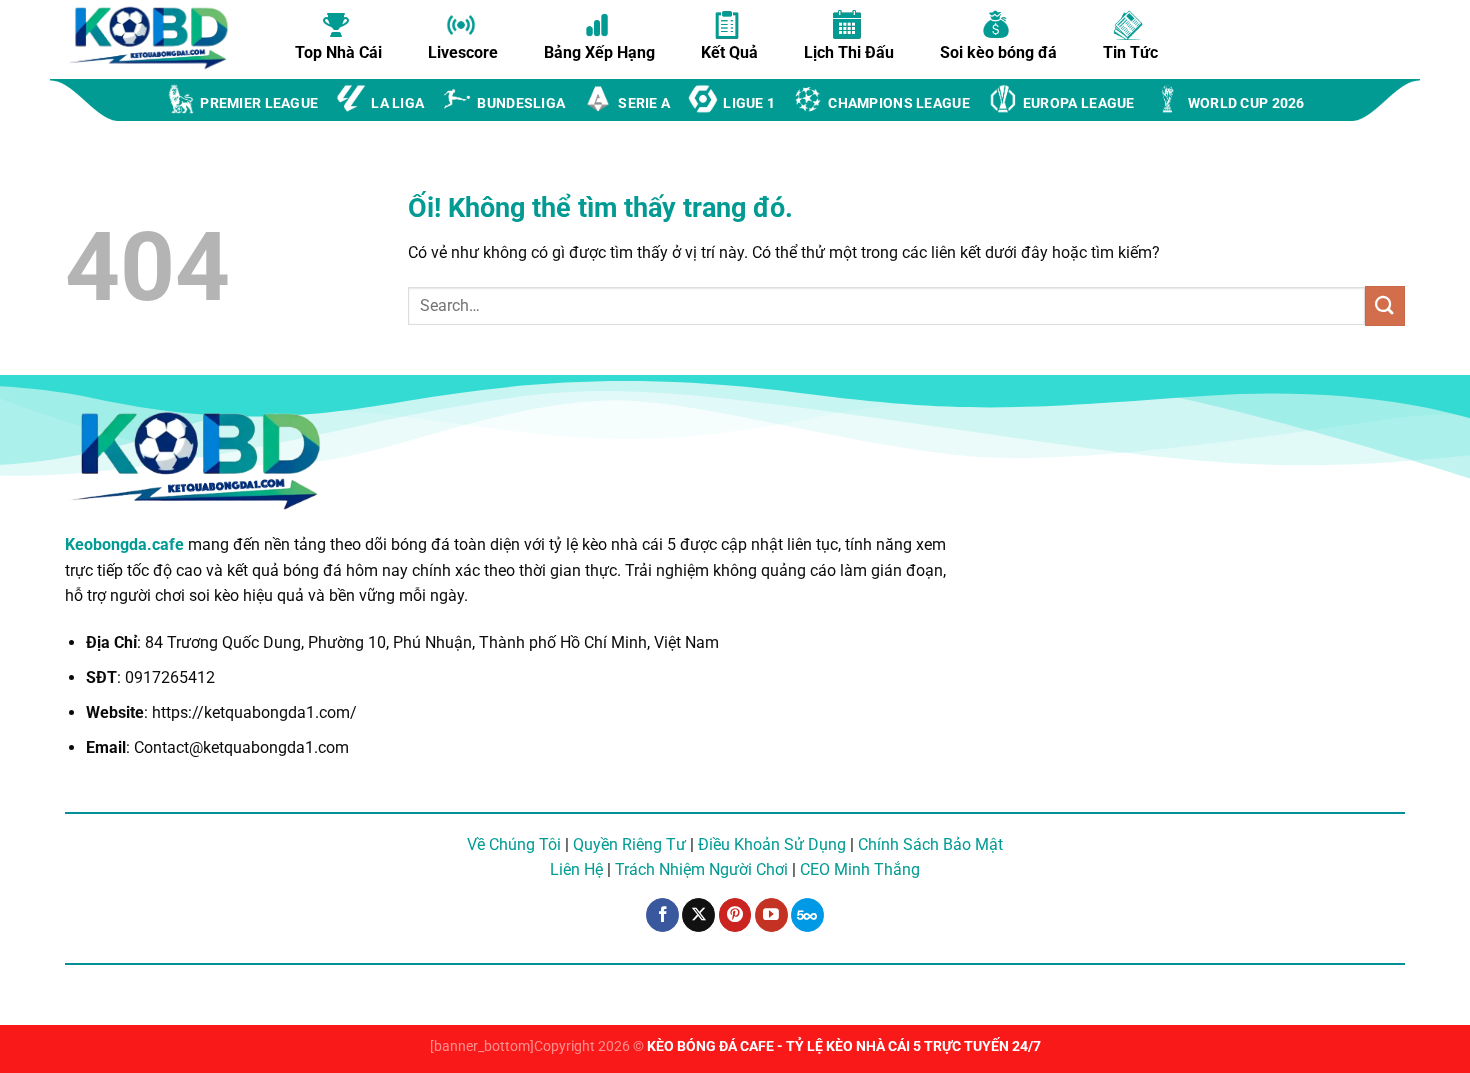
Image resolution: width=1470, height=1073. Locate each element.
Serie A (644, 103)
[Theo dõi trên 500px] (807, 915)
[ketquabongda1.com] (160, 38)
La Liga (397, 103)
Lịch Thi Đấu (849, 52)
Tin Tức (1130, 52)
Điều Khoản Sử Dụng (772, 844)
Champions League (899, 103)
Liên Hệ (576, 869)
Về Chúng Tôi (514, 844)
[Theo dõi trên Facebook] (662, 915)
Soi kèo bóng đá (998, 52)
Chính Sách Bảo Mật (930, 844)
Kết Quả (729, 52)
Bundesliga (521, 103)
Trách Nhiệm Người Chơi (701, 869)
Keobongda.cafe (124, 544)
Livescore (463, 52)
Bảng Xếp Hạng (599, 52)
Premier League (259, 103)
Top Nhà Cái (338, 52)
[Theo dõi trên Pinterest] (735, 915)
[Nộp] (1385, 305)
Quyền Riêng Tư (629, 844)
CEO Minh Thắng (860, 869)
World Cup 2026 (1246, 103)
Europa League (1079, 103)
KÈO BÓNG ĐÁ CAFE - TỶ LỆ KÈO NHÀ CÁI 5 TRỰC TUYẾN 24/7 (844, 1046)
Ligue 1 (749, 103)
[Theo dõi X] (698, 915)
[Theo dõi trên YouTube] (771, 915)
